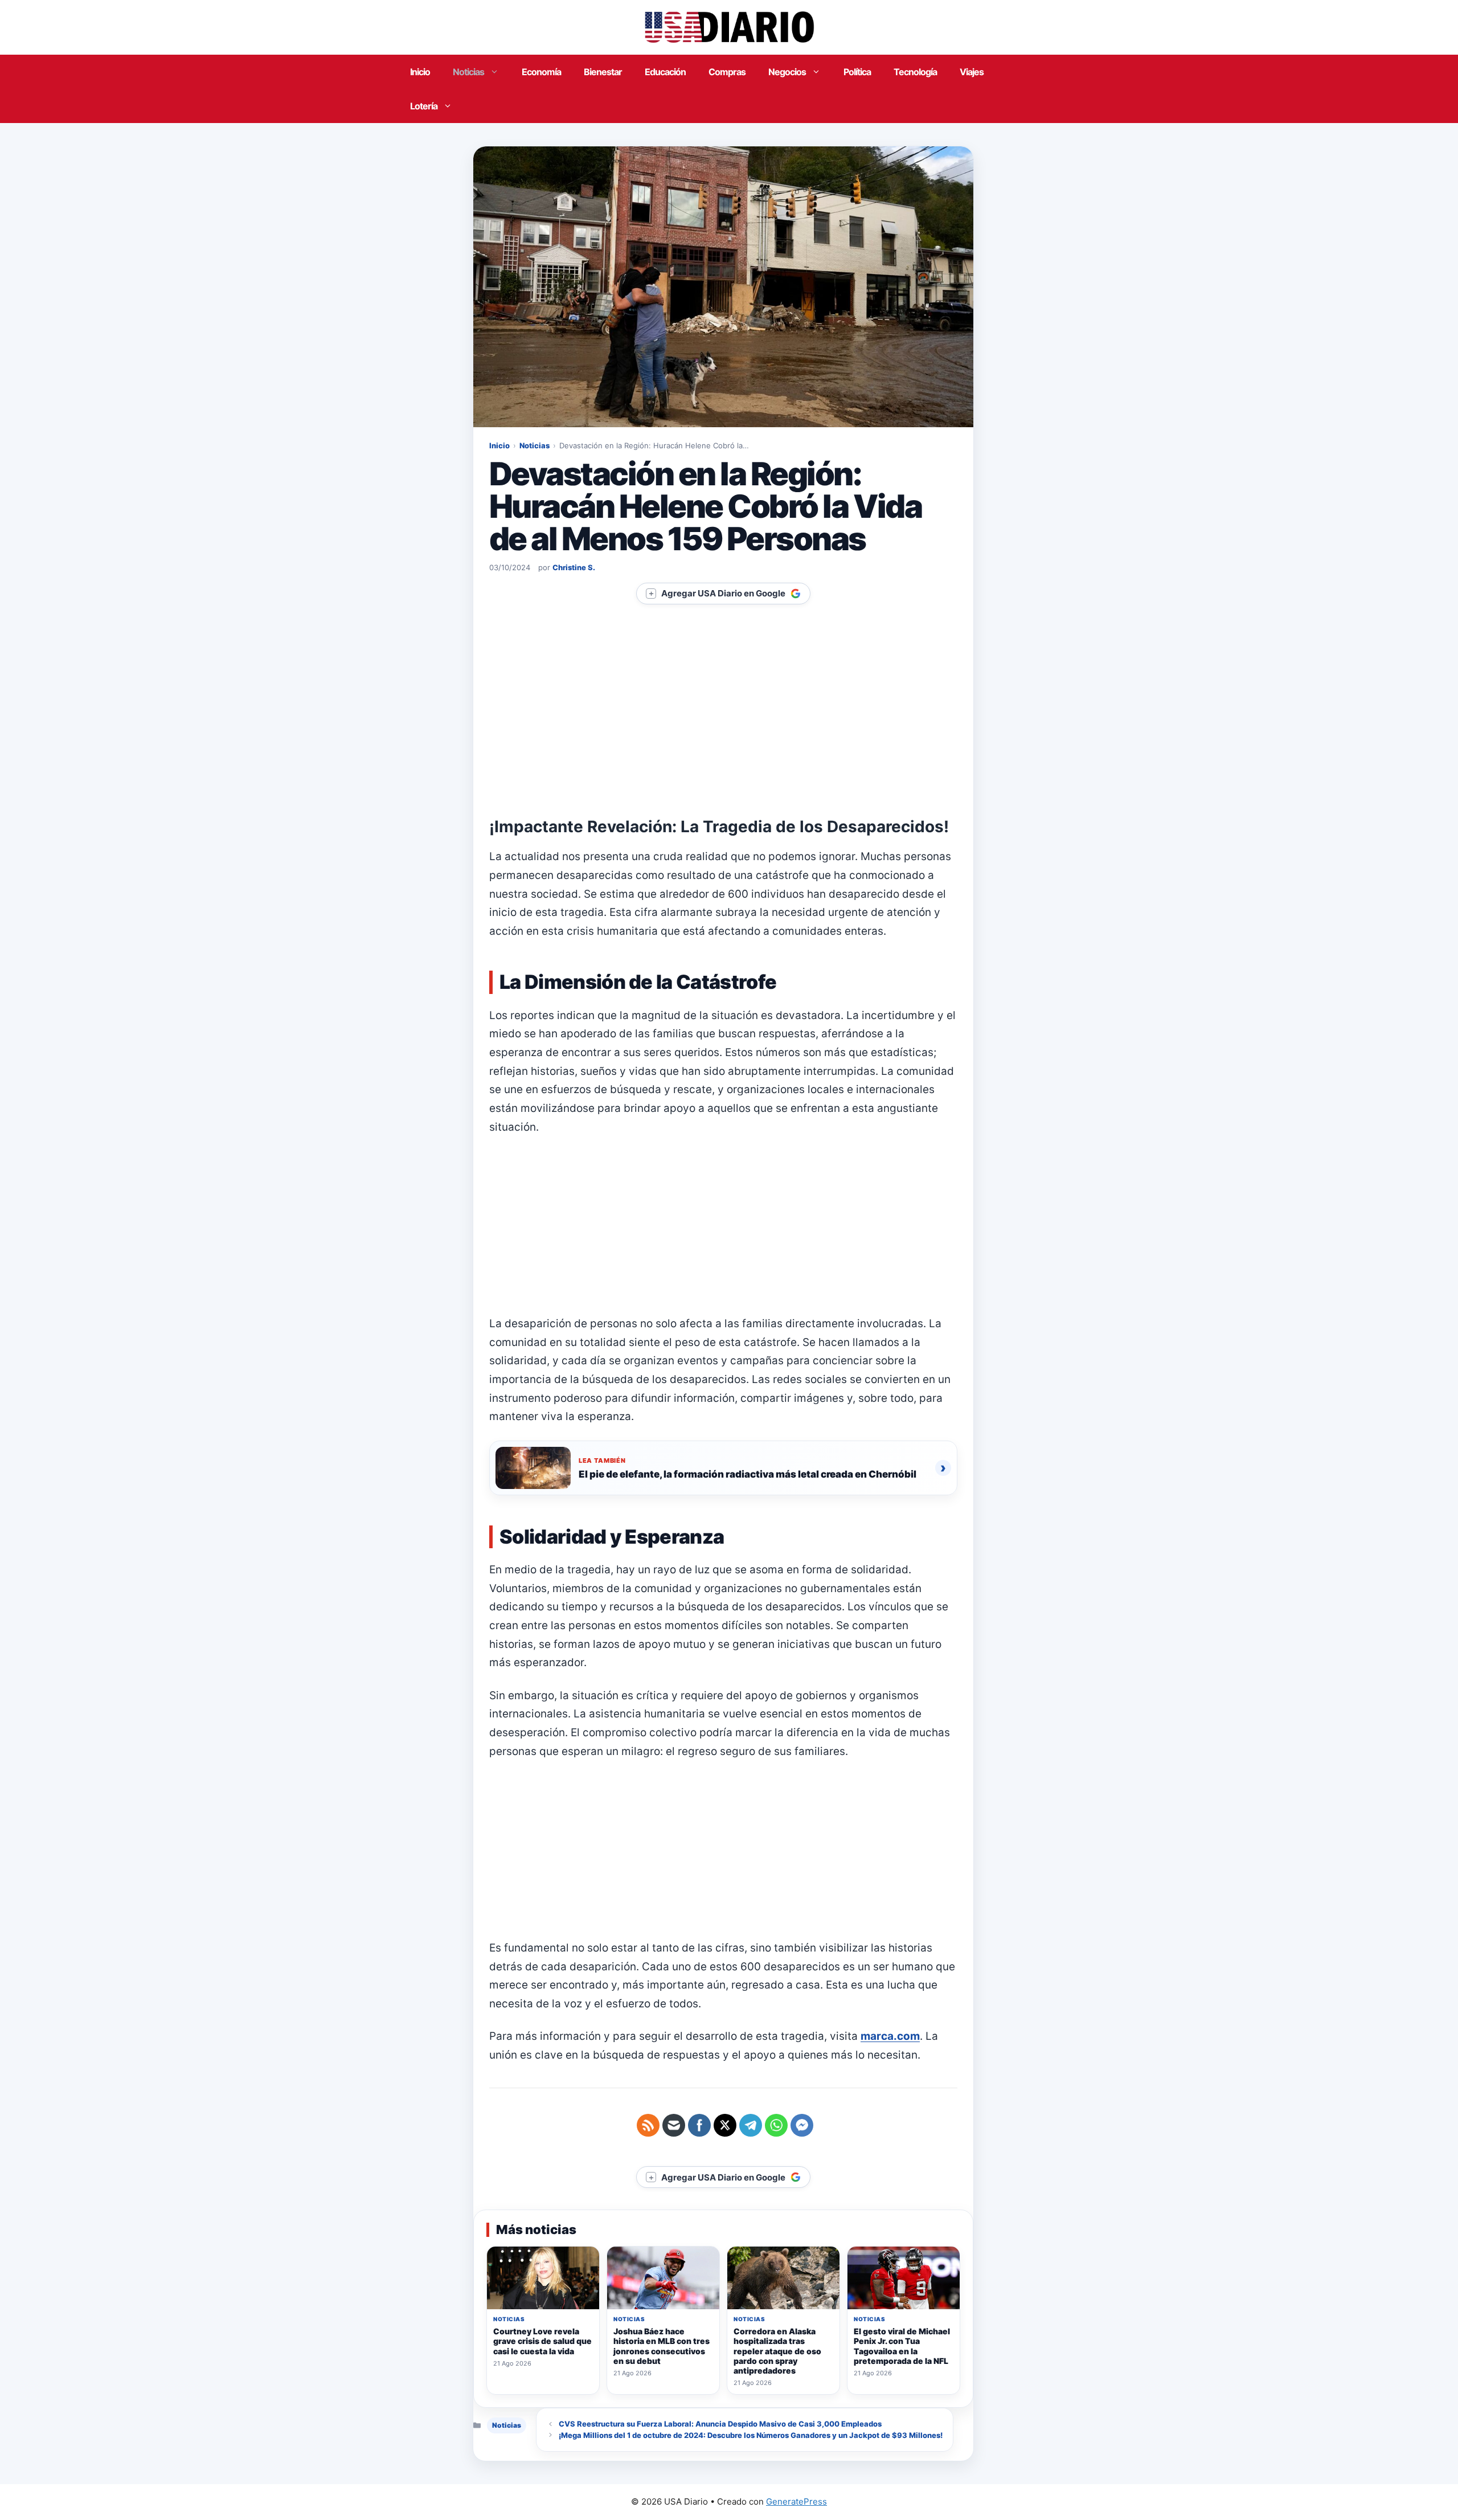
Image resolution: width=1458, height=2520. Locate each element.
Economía (541, 72)
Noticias (468, 72)
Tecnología (915, 72)
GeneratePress (796, 2501)
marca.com (890, 2036)
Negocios (787, 72)
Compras (727, 72)
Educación (665, 72)
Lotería (424, 106)
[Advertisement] (723, 733)
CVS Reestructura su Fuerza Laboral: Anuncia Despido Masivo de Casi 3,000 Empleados (720, 2424)
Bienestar (603, 72)
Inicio (420, 72)
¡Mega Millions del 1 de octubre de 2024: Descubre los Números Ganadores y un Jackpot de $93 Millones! (751, 2435)
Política (857, 72)
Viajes (972, 72)
